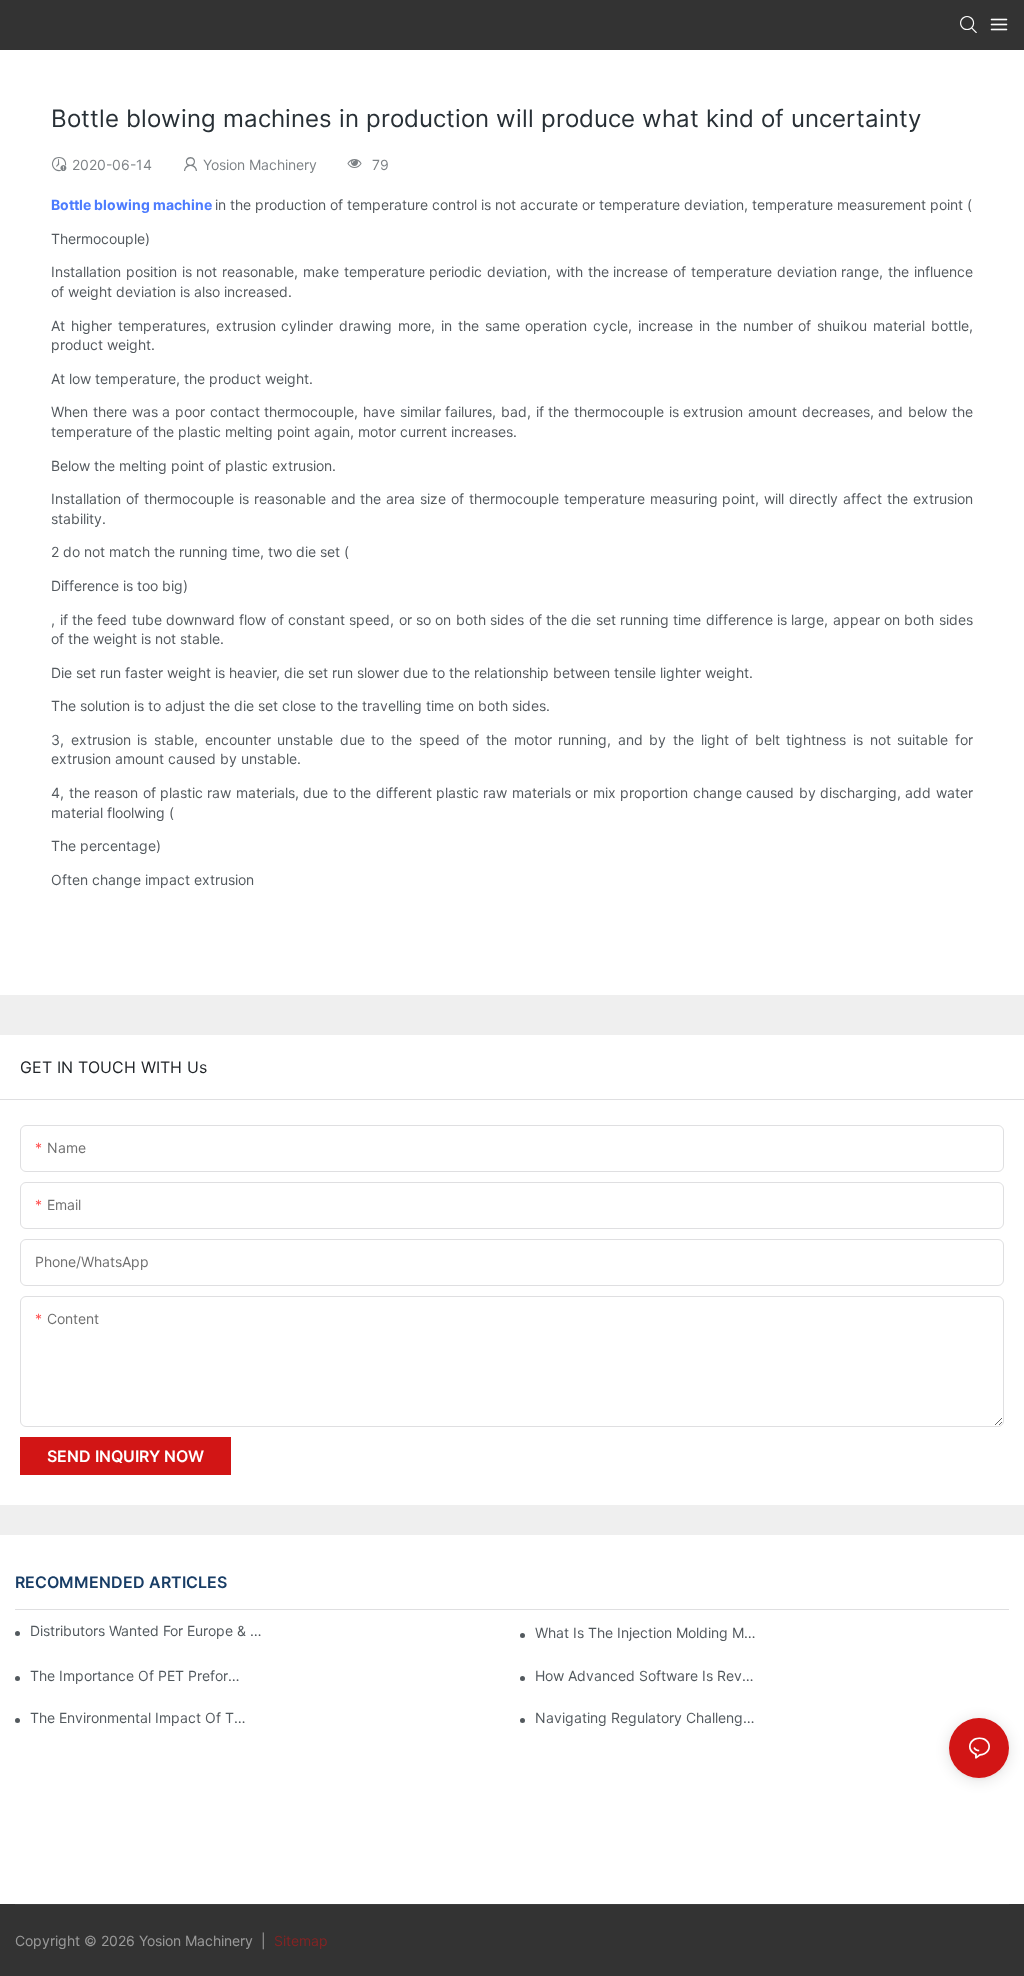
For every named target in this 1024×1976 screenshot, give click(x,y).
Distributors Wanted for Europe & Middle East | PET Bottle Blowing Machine (149, 1630)
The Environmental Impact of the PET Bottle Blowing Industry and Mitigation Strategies (140, 1717)
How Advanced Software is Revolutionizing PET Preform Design (645, 1675)
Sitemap (299, 1940)
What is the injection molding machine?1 (645, 1632)
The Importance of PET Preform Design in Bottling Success (140, 1675)
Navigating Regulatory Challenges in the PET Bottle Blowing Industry (645, 1717)
